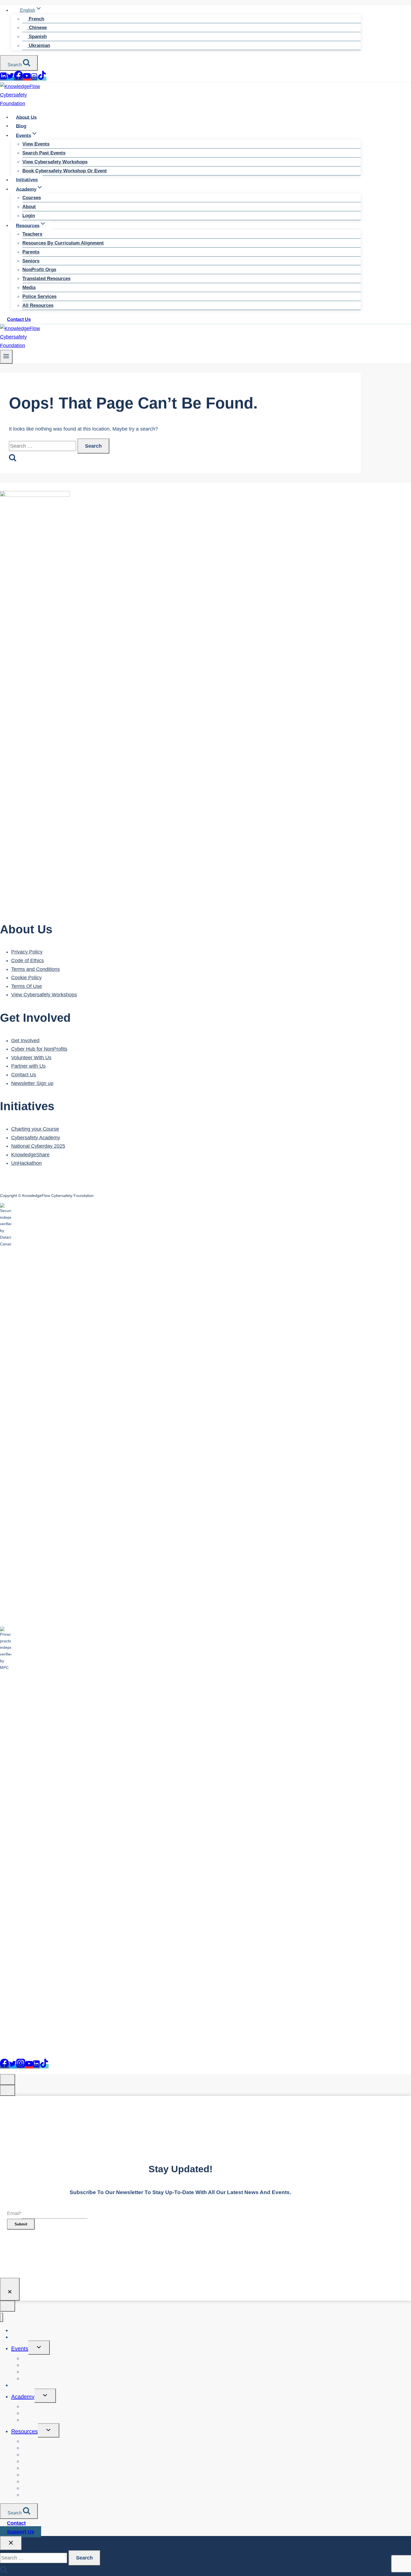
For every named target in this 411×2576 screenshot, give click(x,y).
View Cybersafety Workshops (55, 162)
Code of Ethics (28, 961)
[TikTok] (42, 79)
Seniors (31, 261)
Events (20, 2349)
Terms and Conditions (36, 969)
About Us (26, 117)
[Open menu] (6, 357)
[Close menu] (2, 2317)
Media (29, 287)
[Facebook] (18, 79)
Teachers (32, 234)
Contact (16, 2523)
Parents (31, 252)
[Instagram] (34, 79)
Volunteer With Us (31, 1058)
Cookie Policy (26, 978)
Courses (32, 198)
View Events (36, 144)
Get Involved (25, 1041)
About (29, 207)
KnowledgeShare (30, 1155)
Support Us (21, 2532)
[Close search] (11, 2543)
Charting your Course (35, 1129)
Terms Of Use (27, 986)
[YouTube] (27, 79)
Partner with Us (28, 1066)
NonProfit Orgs (39, 270)
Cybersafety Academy (36, 1138)
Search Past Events (44, 153)
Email (14, 2213)
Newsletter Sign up (32, 1083)
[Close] (10, 2289)
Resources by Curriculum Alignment (63, 243)
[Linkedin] (3, 79)
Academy (23, 2397)
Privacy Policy (27, 952)
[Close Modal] (8, 2080)
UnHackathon (26, 1163)
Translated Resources (46, 279)
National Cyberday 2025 (38, 1146)
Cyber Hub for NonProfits (39, 1049)
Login (29, 216)
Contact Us (19, 319)
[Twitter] (10, 79)
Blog (21, 126)
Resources (24, 2431)
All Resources (38, 305)
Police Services (39, 296)
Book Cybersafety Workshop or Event (65, 171)
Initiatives (27, 180)
